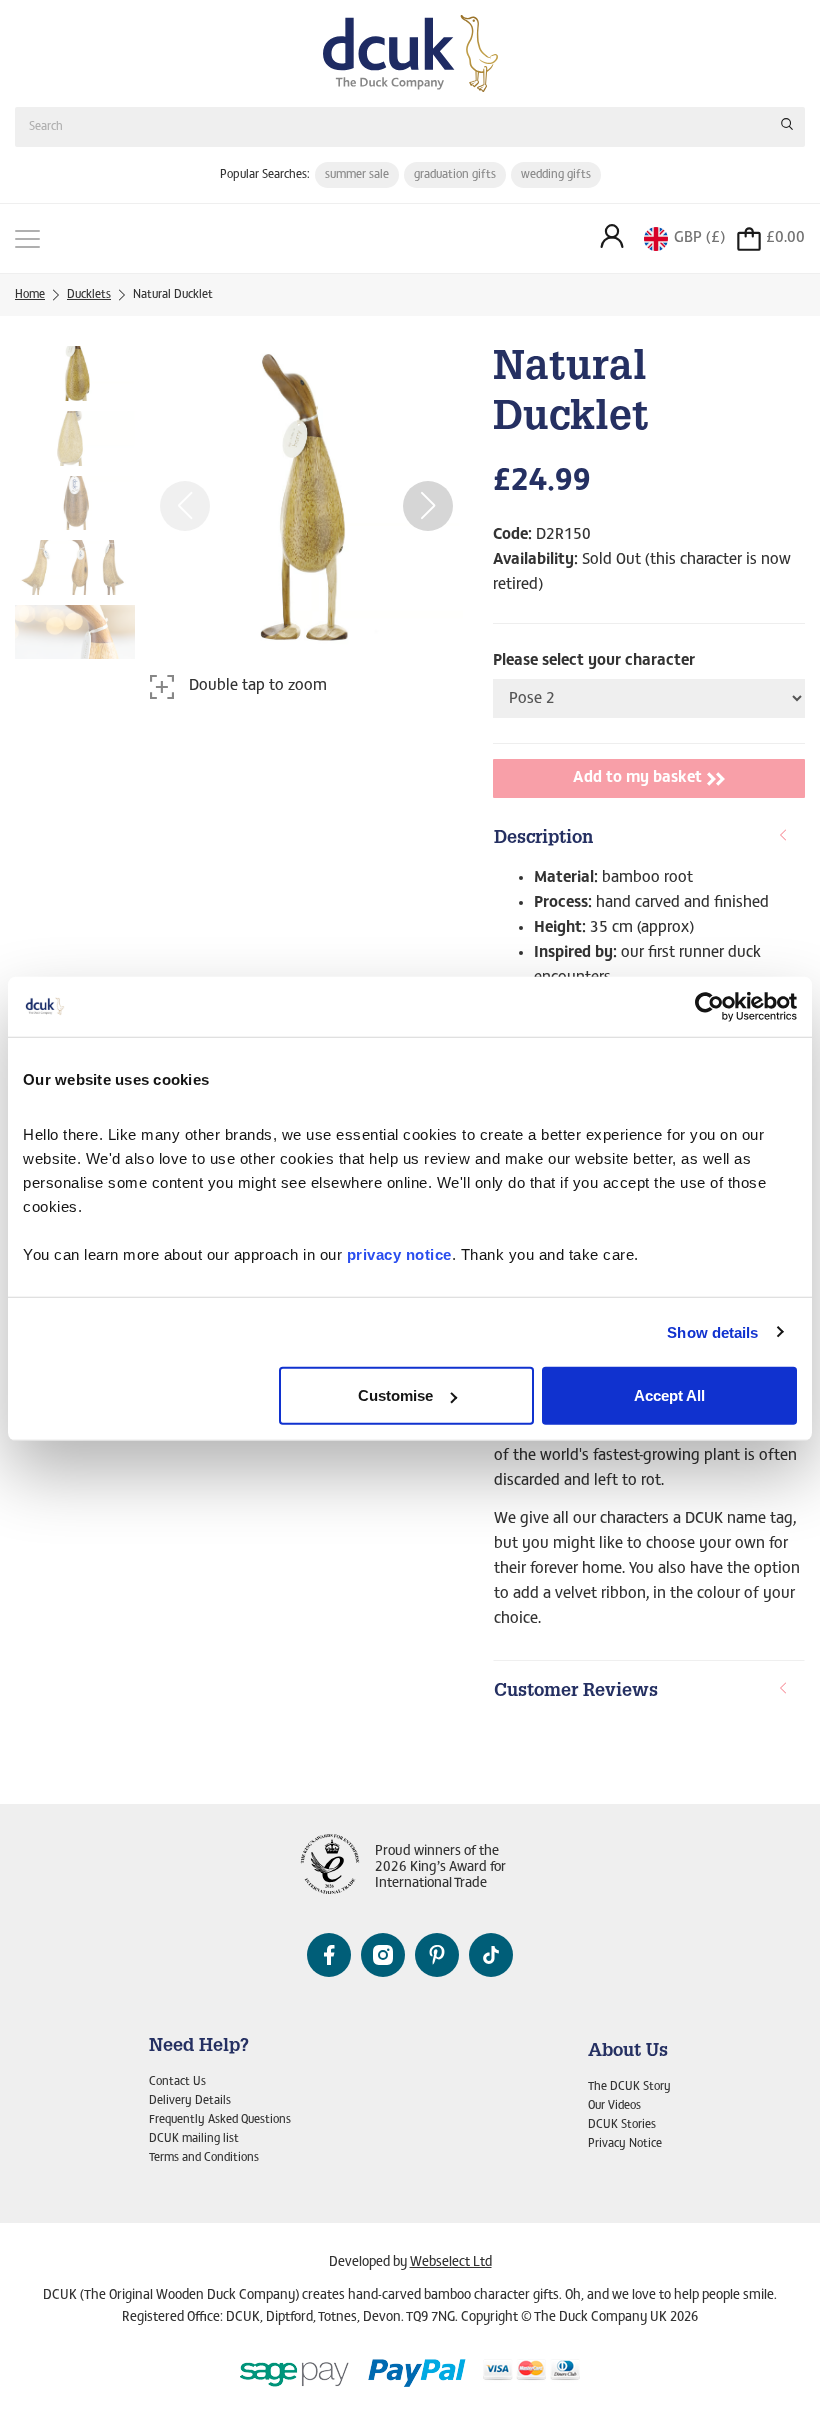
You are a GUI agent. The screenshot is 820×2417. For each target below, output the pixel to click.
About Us (628, 2052)
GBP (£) (699, 238)
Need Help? (199, 2047)
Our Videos (614, 2106)
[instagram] (383, 1955)
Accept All (669, 1395)
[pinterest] (437, 1955)
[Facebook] (329, 1955)
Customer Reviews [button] (576, 1692)
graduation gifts (455, 175)
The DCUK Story (629, 2087)
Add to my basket (637, 778)
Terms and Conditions (204, 2158)
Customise (395, 1395)
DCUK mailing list (194, 2139)
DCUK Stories (622, 2125)
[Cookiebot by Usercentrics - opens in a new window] (709, 1006)
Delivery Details (190, 2101)
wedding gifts (556, 175)
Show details (712, 1331)
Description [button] (543, 839)
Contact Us (177, 2082)
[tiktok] (491, 1955)
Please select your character (594, 661)
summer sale (357, 175)
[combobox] (410, 126)
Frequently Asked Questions (220, 2120)
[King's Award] (330, 1868)
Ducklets (89, 295)
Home (30, 295)
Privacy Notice (625, 2144)
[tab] (649, 840)
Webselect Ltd (451, 2263)
